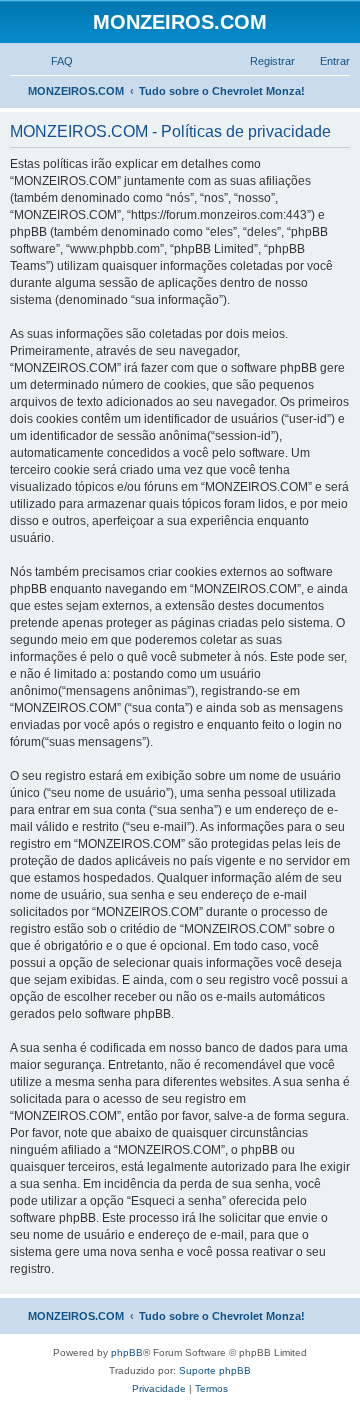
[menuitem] (53, 61)
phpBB (127, 1352)
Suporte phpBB (215, 1370)
